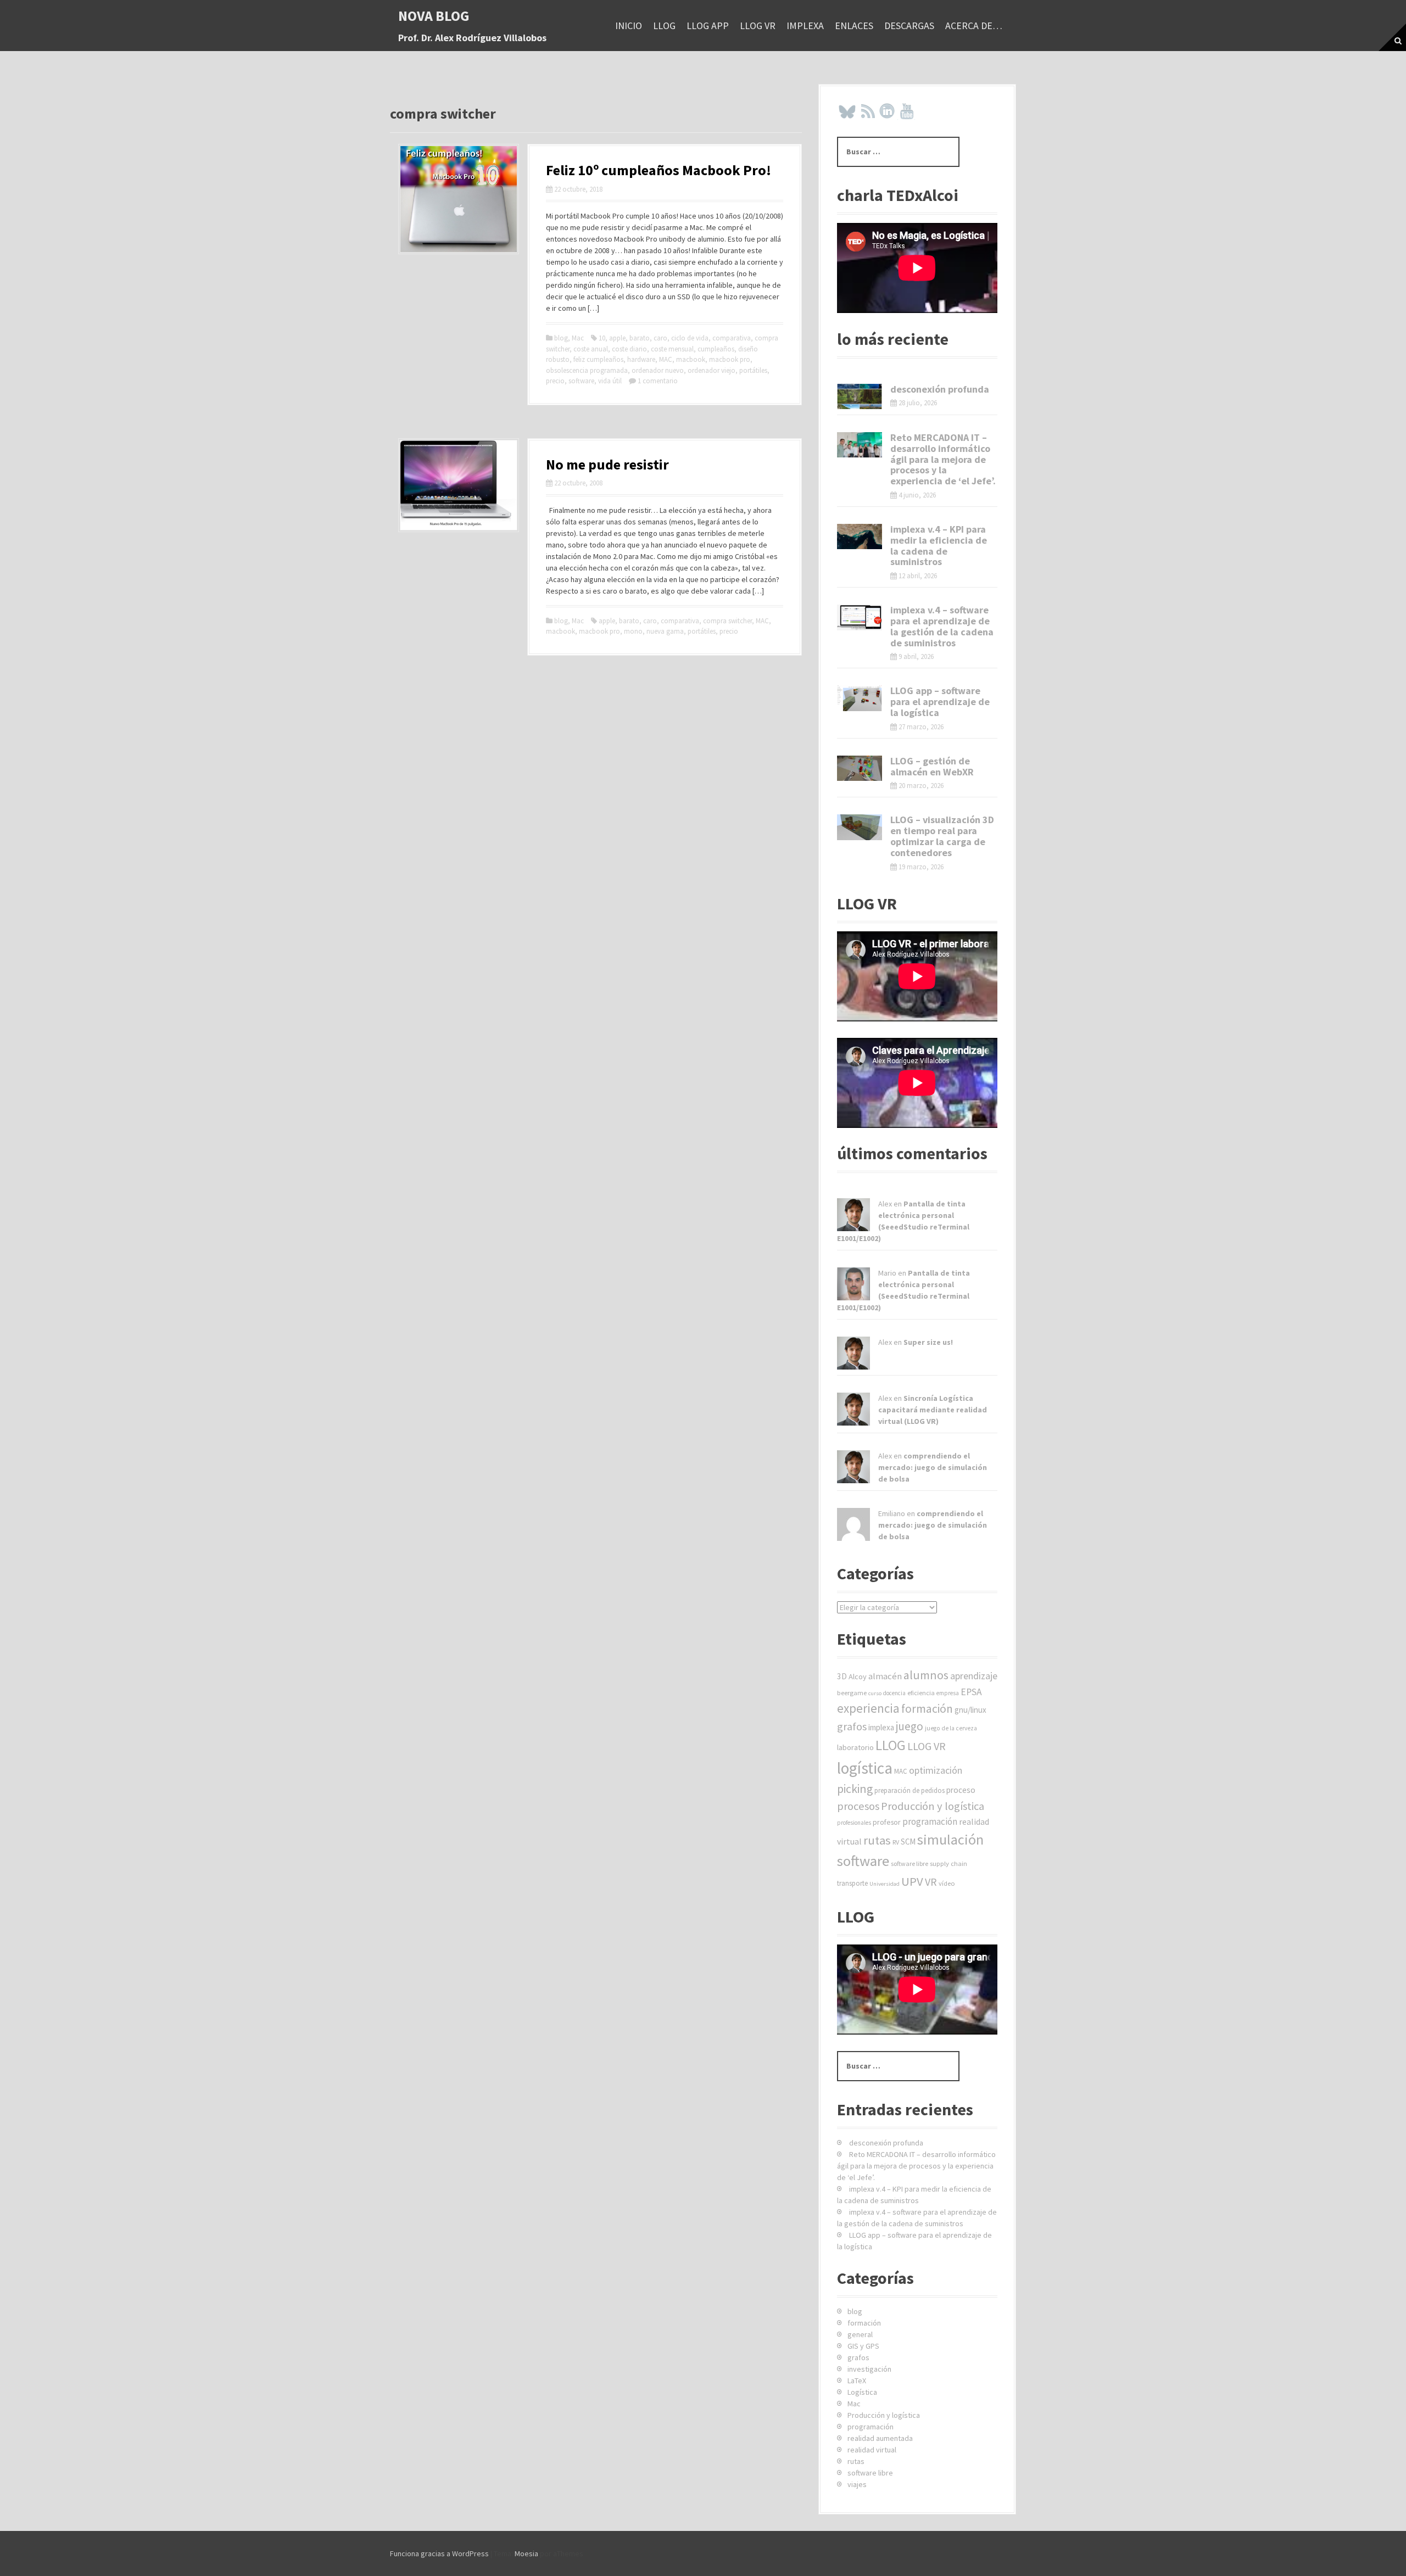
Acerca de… (974, 26)
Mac (578, 338)
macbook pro (730, 359)
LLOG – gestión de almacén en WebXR (932, 766)
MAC (666, 359)
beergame (852, 1693)
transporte (852, 1883)
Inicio (629, 26)
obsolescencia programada (587, 370)
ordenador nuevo (658, 370)
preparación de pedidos (910, 1790)
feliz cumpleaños (598, 359)
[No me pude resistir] (459, 484)
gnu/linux (970, 1710)
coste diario (629, 349)
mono (633, 631)
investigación (869, 2369)
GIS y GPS (863, 2346)
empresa (948, 1693)
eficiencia (921, 1693)
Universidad (885, 1884)
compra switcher (727, 621)
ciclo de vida (690, 338)
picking (855, 1789)
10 (602, 338)
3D (842, 1676)
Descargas (909, 26)
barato (640, 338)
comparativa (732, 338)
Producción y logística (933, 1806)
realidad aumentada (880, 2438)
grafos (852, 1726)
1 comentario (658, 381)
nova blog (434, 16)
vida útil (610, 381)
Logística (862, 2392)
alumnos (926, 1675)
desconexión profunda (940, 389)
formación (927, 1709)
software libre (910, 1863)
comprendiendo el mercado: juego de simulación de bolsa (933, 1467)
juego (910, 1726)
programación (930, 1821)
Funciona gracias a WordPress (439, 2553)
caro (660, 338)
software (581, 381)
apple (617, 338)
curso (875, 1693)
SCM (908, 1842)
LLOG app (708, 26)
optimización (936, 1770)
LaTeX (857, 2381)
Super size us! (928, 1342)
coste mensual (672, 349)
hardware (641, 359)
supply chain (949, 1863)
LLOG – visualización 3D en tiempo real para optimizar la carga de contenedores (942, 836)
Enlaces (854, 26)
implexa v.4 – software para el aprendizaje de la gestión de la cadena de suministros (942, 626)
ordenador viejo (712, 370)
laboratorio (855, 1747)
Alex (885, 1204)
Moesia (526, 2553)
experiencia (868, 1708)
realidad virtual (872, 2450)
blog (561, 338)
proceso (961, 1790)
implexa (805, 26)
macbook (691, 359)
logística (865, 1768)
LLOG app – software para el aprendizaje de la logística (940, 702)
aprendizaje (974, 1676)
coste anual (591, 349)
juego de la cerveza (951, 1728)
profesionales (854, 1823)
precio (555, 381)
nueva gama (665, 631)
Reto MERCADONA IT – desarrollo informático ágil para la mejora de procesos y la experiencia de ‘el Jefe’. (943, 459)
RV (896, 1842)
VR (931, 1882)
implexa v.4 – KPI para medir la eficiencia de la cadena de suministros (939, 545)
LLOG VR (758, 26)
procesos (858, 1806)
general (860, 2334)
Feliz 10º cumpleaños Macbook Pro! (659, 170)
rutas (877, 1840)
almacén (885, 1676)
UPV (912, 1881)
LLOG (664, 26)
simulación (950, 1839)
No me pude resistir (607, 464)
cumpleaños (716, 349)
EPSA (971, 1692)
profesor (887, 1822)
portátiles (753, 370)
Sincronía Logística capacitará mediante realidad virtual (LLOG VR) (933, 1410)
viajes (857, 2484)
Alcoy (858, 1677)
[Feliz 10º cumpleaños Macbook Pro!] (459, 198)
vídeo (947, 1883)
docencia (894, 1693)
